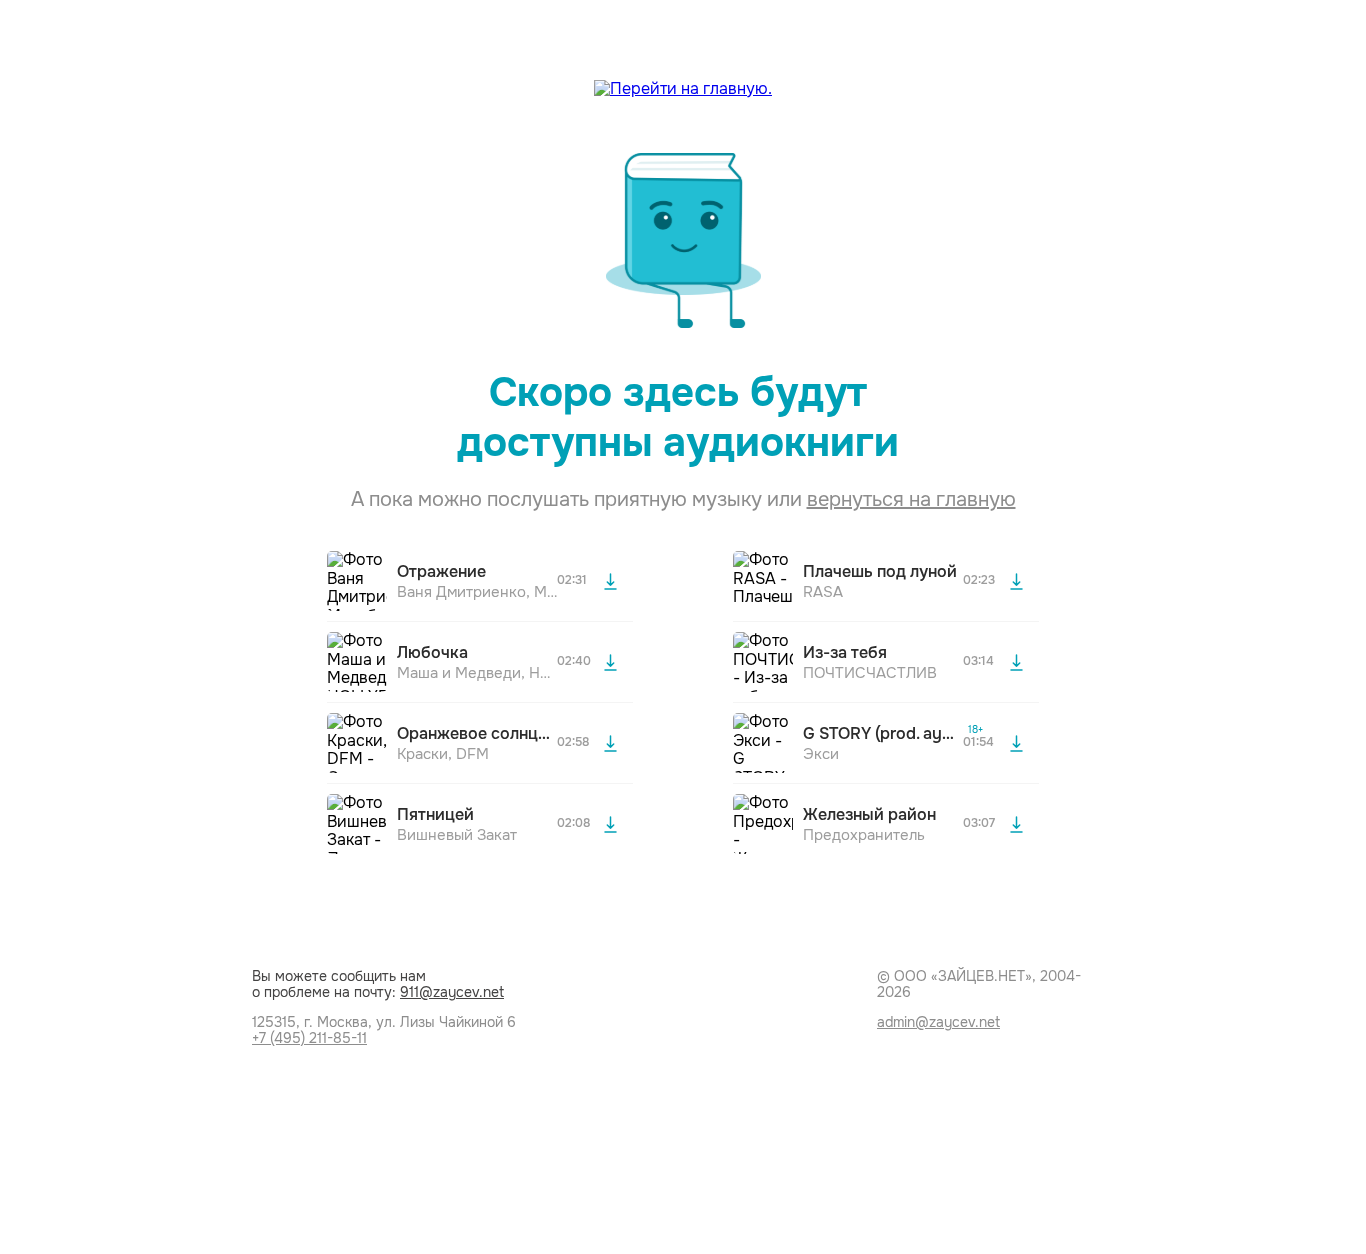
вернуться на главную (911, 499)
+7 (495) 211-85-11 (309, 1038)
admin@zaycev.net (938, 1022)
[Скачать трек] (610, 581)
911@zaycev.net (452, 992)
